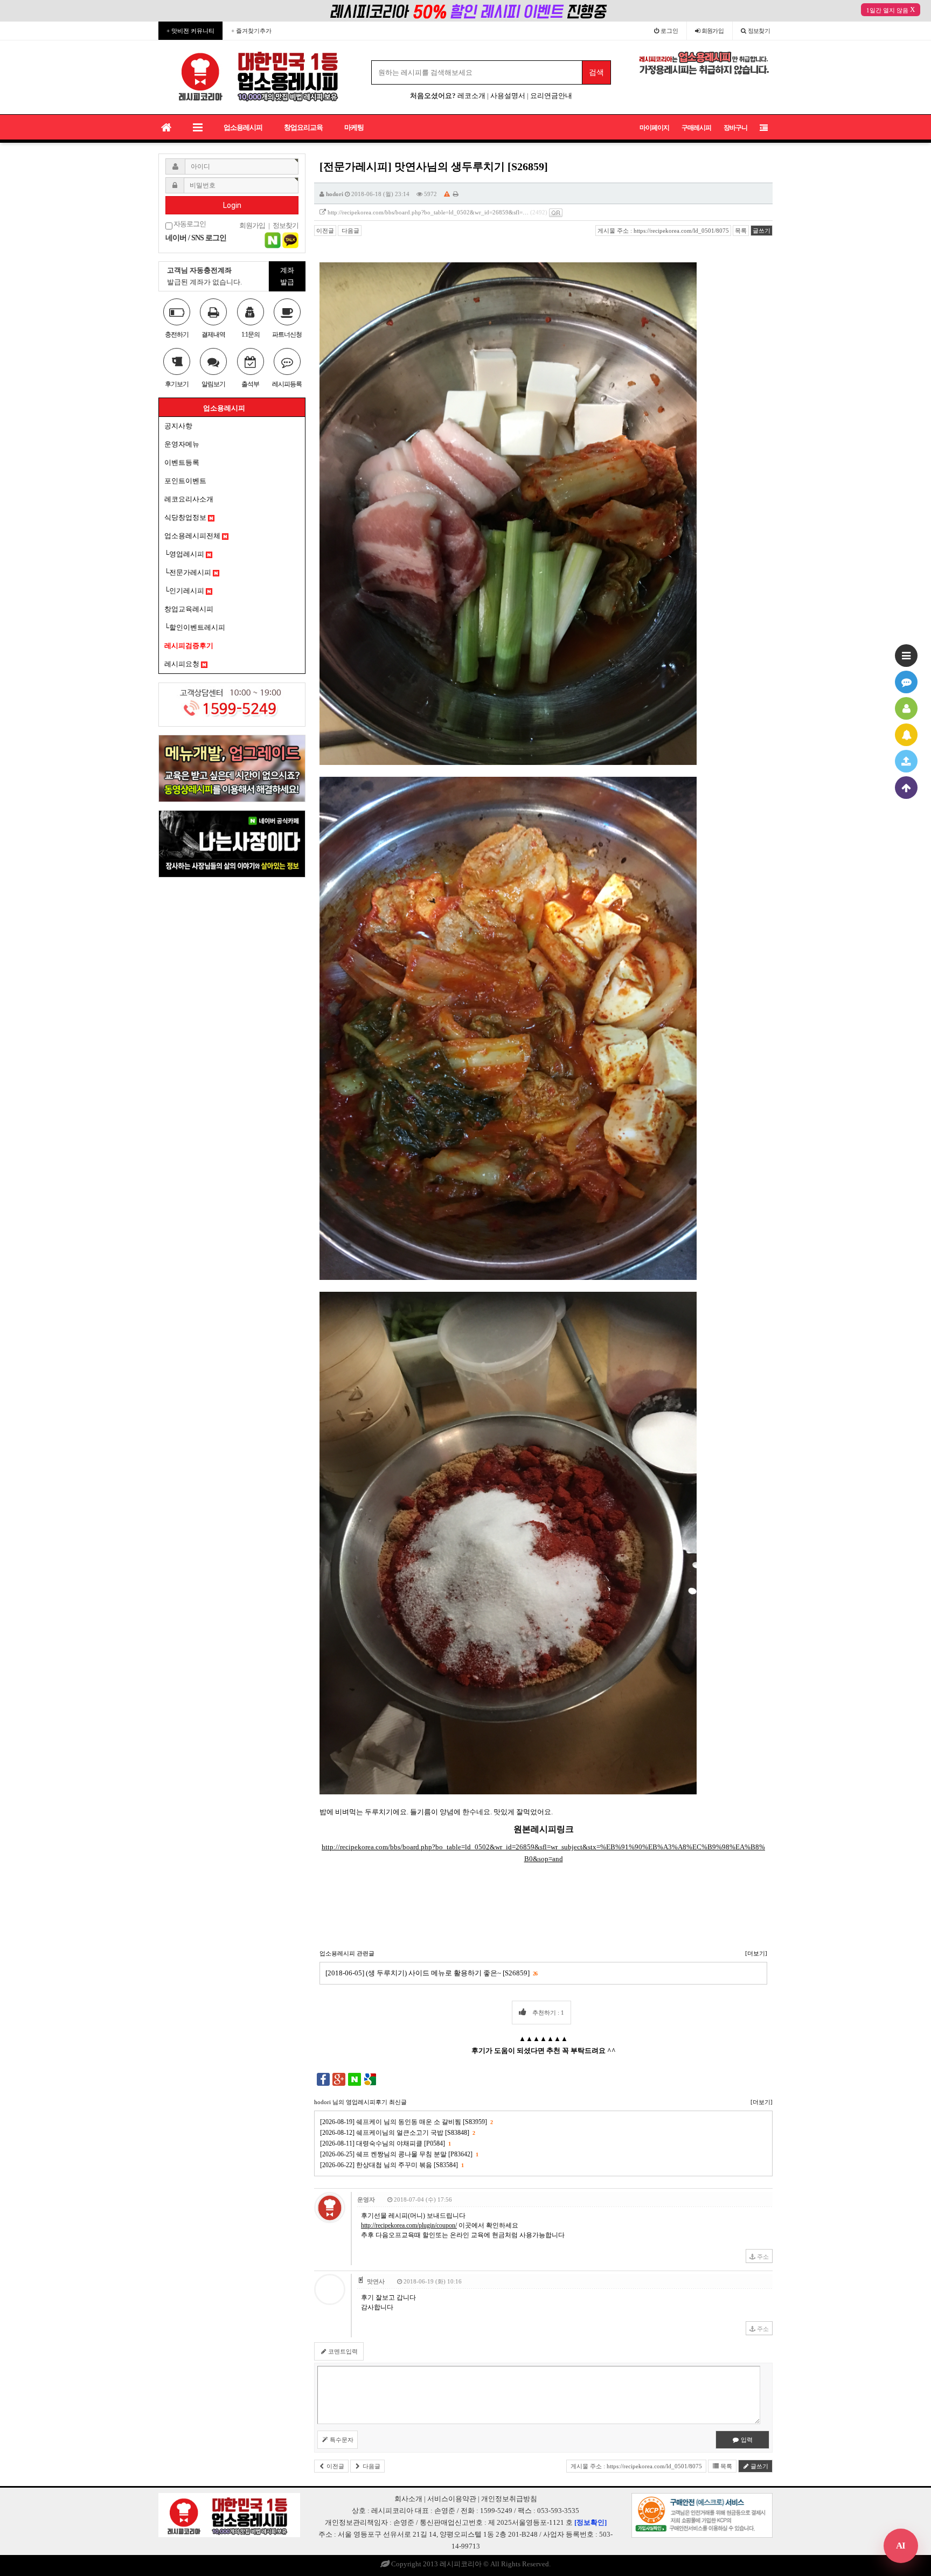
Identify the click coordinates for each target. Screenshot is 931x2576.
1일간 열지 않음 (887, 10)
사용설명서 (508, 96)
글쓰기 (762, 231)
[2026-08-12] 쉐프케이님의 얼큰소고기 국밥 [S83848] (397, 2133)
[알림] (906, 735)
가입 (713, 31)
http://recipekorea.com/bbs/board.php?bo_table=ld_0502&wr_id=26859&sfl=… (428, 212)
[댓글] (906, 682)
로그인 (669, 31)
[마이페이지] (906, 708)
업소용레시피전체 (193, 536)
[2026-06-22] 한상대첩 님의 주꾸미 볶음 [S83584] (392, 2165)
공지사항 (178, 426)
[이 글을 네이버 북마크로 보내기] (355, 2079)
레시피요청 (183, 664)
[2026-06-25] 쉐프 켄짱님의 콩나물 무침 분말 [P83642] (399, 2154)
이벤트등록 (182, 462)
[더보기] (756, 1953)
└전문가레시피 (189, 572)
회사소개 (408, 2499)
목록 (741, 231)
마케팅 (354, 127)
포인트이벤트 (185, 481)
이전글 (325, 231)
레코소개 (471, 96)
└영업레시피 (185, 554)
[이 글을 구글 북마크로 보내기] (370, 2079)
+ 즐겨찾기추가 (251, 31)
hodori (335, 194)
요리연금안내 (551, 96)
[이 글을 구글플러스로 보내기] (339, 2079)
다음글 (350, 231)
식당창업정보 (186, 517)
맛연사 (376, 2281)
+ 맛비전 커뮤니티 (190, 31)
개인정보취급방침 (509, 2499)
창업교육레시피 (189, 609)
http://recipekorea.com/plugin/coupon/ (409, 2225)
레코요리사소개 (189, 499)
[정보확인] (590, 2522)
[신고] (447, 194)
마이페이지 (654, 128)
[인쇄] (456, 194)
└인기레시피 (185, 591)
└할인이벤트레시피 (195, 627)
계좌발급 (287, 276)
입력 (746, 2440)
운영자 (366, 2199)
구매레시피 (696, 128)
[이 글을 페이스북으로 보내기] (323, 2079)
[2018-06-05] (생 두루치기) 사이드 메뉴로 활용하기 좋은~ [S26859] (431, 1973)
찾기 (759, 31)
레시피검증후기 (189, 646)
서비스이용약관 (452, 2499)
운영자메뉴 (182, 444)
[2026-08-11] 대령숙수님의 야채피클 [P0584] (385, 2143)
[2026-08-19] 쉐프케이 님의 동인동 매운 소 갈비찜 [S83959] (406, 2122)
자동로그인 (189, 224)
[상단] (906, 788)
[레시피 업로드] (906, 761)
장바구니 (735, 128)
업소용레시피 (243, 127)
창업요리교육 (303, 127)
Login (232, 205)
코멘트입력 (342, 2351)
